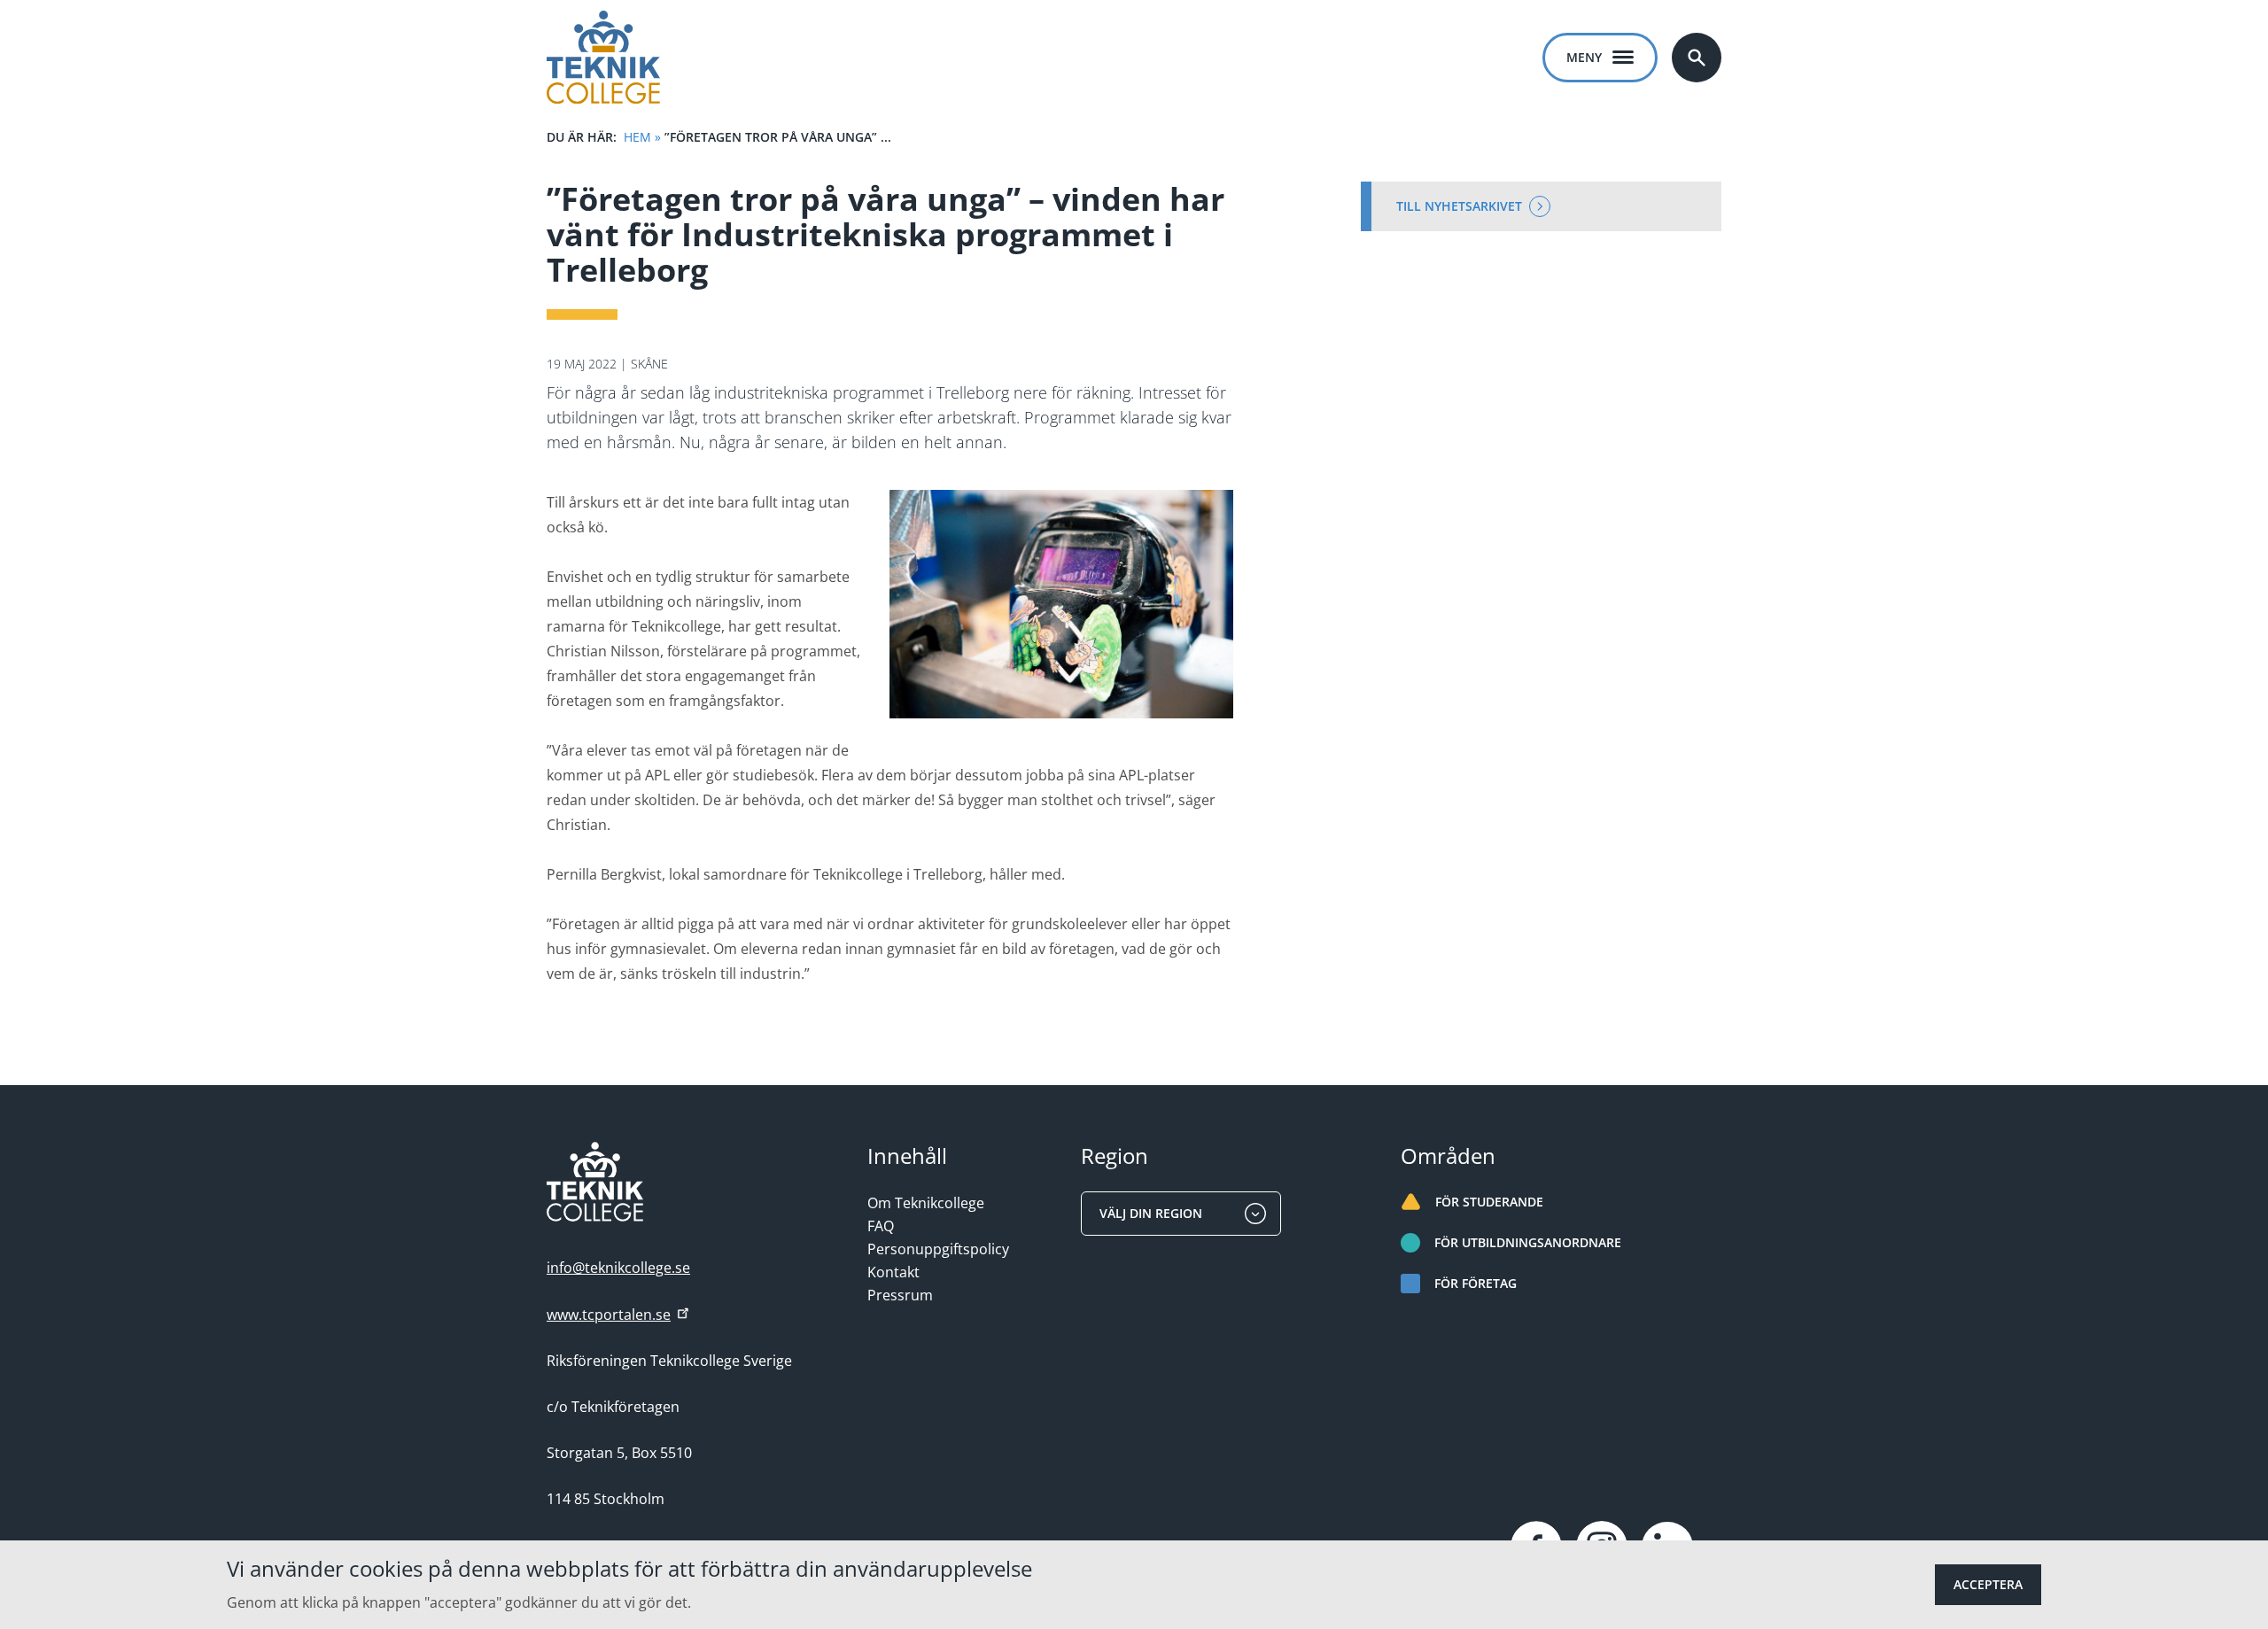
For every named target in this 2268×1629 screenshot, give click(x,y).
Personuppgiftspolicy (938, 1249)
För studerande (1489, 1202)
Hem (637, 137)
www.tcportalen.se (609, 1315)
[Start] (603, 57)
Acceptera (1988, 1584)
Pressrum (900, 1295)
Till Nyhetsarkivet (1459, 206)
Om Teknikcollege (926, 1203)
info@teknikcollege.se (618, 1268)
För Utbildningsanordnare (1528, 1242)
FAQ (881, 1226)
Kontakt (893, 1272)
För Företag (1476, 1283)
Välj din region (1151, 1213)
